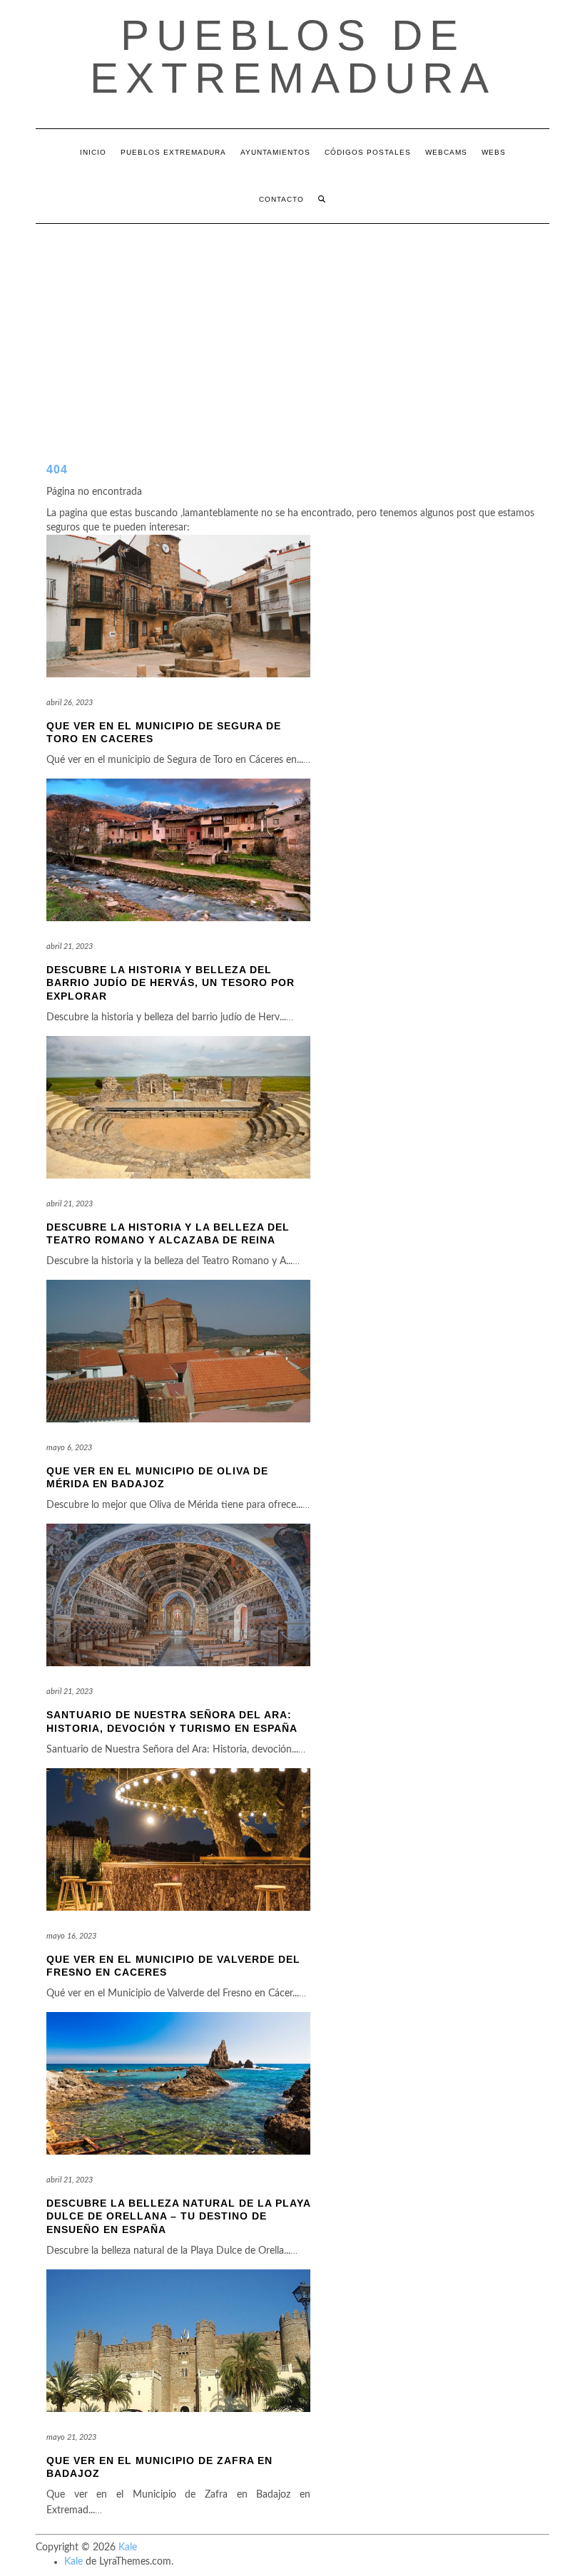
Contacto (281, 199)
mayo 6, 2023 (69, 1448)
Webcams (446, 152)
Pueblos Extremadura (173, 152)
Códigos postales (368, 152)
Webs (494, 152)
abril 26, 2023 (70, 703)
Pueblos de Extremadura (293, 57)
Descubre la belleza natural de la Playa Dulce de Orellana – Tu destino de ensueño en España (178, 2216)
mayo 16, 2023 (71, 1936)
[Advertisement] (292, 331)
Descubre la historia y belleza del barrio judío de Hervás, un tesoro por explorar (171, 982)
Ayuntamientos (275, 152)
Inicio (93, 152)
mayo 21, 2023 (71, 2437)
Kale (128, 2547)
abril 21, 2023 (70, 946)
